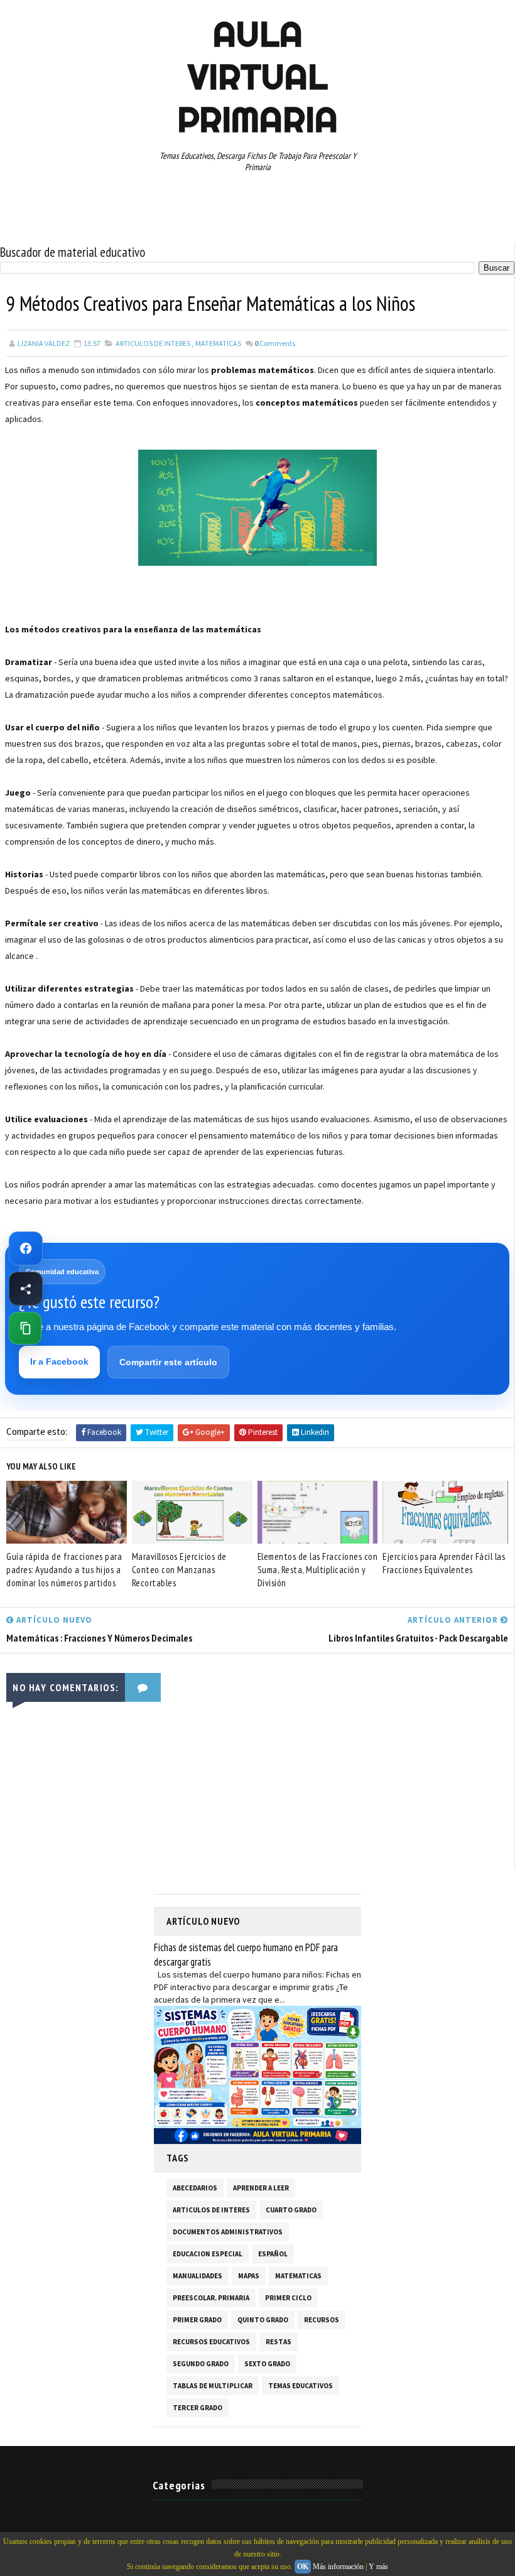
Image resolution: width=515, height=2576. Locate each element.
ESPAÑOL (273, 2254)
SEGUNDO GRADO (201, 2364)
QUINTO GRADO (263, 2320)
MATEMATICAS (218, 343)
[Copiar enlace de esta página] (25, 1328)
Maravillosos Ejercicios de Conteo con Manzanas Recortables (179, 1570)
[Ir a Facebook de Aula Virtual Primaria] (26, 1248)
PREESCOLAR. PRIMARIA (211, 2298)
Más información (338, 2567)
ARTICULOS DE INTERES (153, 343)
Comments (275, 343)
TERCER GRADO (198, 2408)
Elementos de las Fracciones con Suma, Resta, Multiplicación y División (318, 1570)
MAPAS (249, 2276)
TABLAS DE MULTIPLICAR (213, 2386)
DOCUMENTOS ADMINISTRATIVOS (228, 2232)
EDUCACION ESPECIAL (208, 2254)
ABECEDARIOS (195, 2188)
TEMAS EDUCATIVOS (301, 2386)
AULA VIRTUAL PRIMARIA (257, 77)
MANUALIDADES (198, 2276)
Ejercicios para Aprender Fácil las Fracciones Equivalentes (444, 1563)
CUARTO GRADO (291, 2210)
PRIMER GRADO (197, 2320)
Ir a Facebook (59, 1361)
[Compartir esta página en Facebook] (26, 1289)
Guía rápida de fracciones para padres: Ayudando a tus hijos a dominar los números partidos (64, 1570)
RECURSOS (322, 2320)
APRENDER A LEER (261, 2188)
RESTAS (279, 2342)
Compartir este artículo (168, 1362)
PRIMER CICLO (288, 2298)
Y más (378, 2567)
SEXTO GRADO (267, 2364)
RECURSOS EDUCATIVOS (211, 2342)
